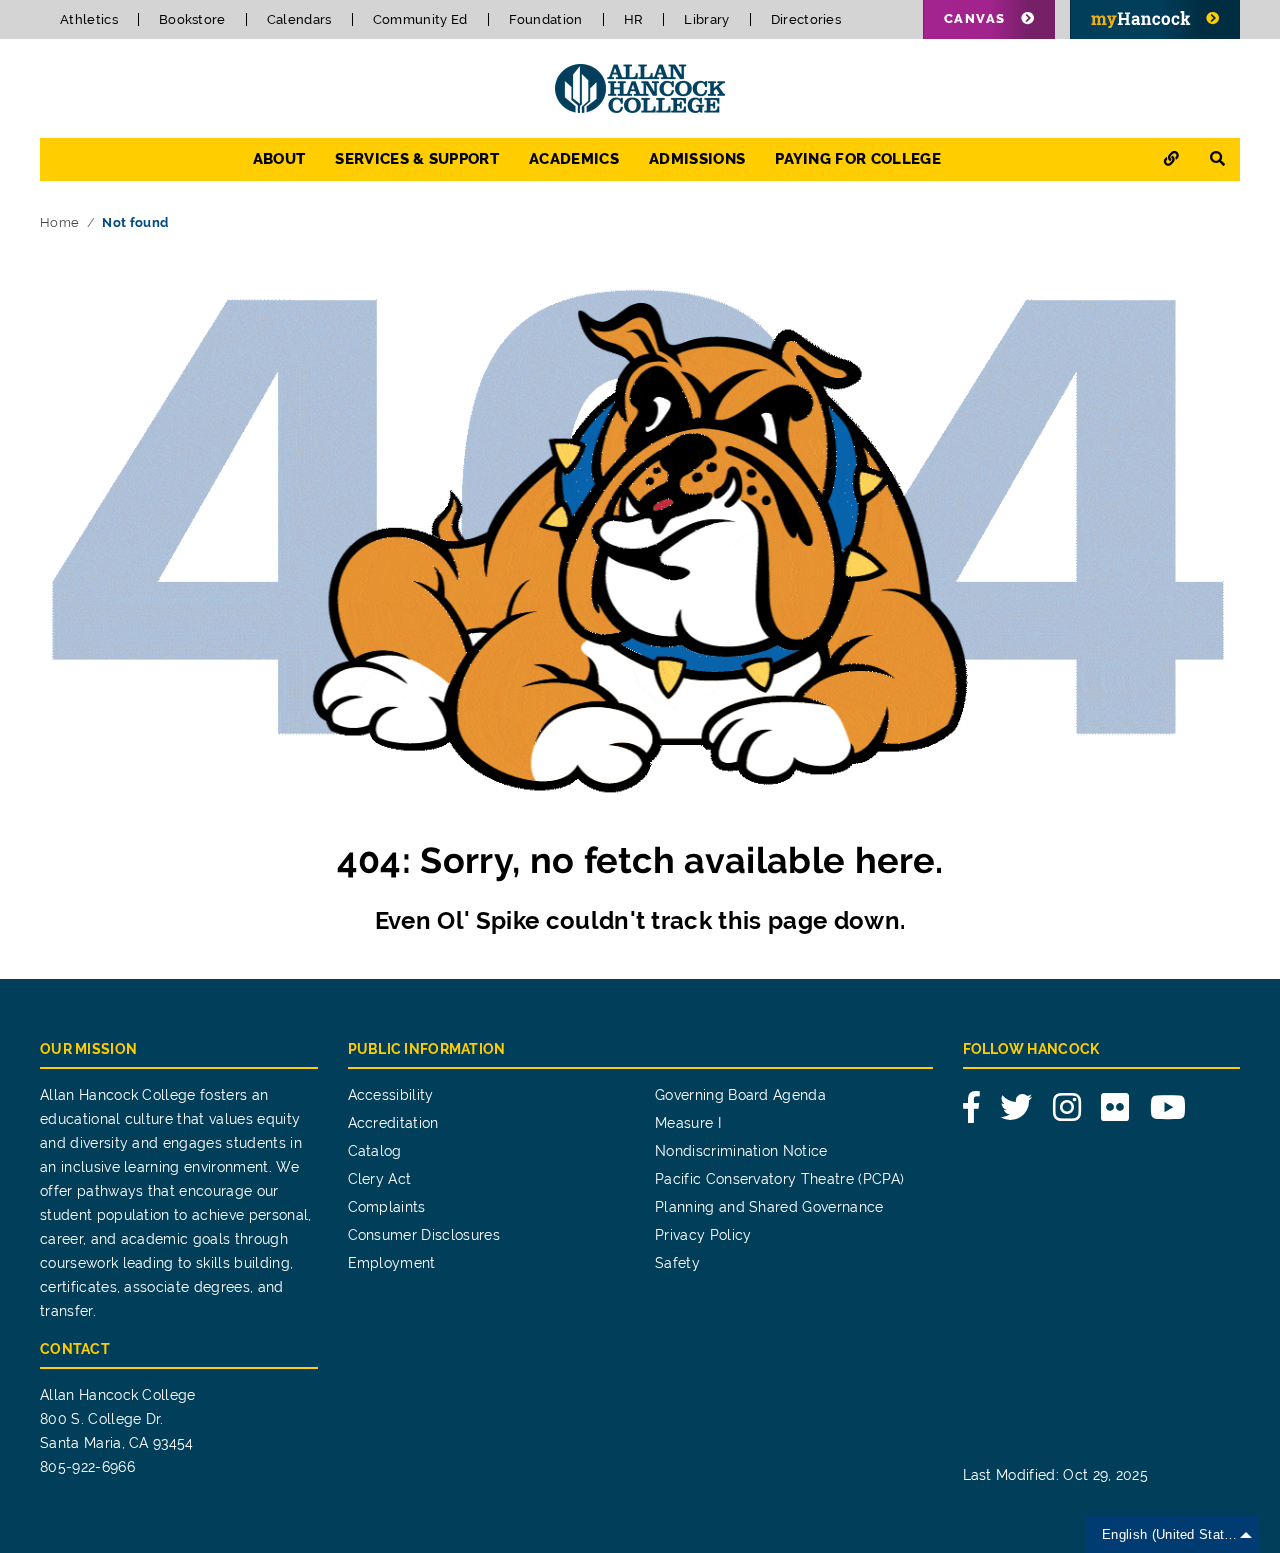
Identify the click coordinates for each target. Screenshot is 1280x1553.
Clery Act (380, 1179)
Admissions (697, 159)
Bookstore (192, 19)
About (279, 159)
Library (706, 19)
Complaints (387, 1207)
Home (59, 222)
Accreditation (393, 1123)
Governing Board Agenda (740, 1095)
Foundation (546, 19)
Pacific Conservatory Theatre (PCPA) (779, 1179)
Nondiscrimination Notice (741, 1151)
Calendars (299, 19)
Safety (677, 1263)
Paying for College (858, 159)
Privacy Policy (703, 1235)
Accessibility (391, 1095)
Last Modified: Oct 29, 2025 (1056, 1475)
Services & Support (417, 159)
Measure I (688, 1123)
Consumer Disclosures (424, 1235)
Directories (806, 19)
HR (634, 19)
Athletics (89, 19)
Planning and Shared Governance (769, 1207)
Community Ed (420, 19)
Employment (392, 1263)
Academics (574, 159)
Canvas (975, 18)
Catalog (375, 1151)
